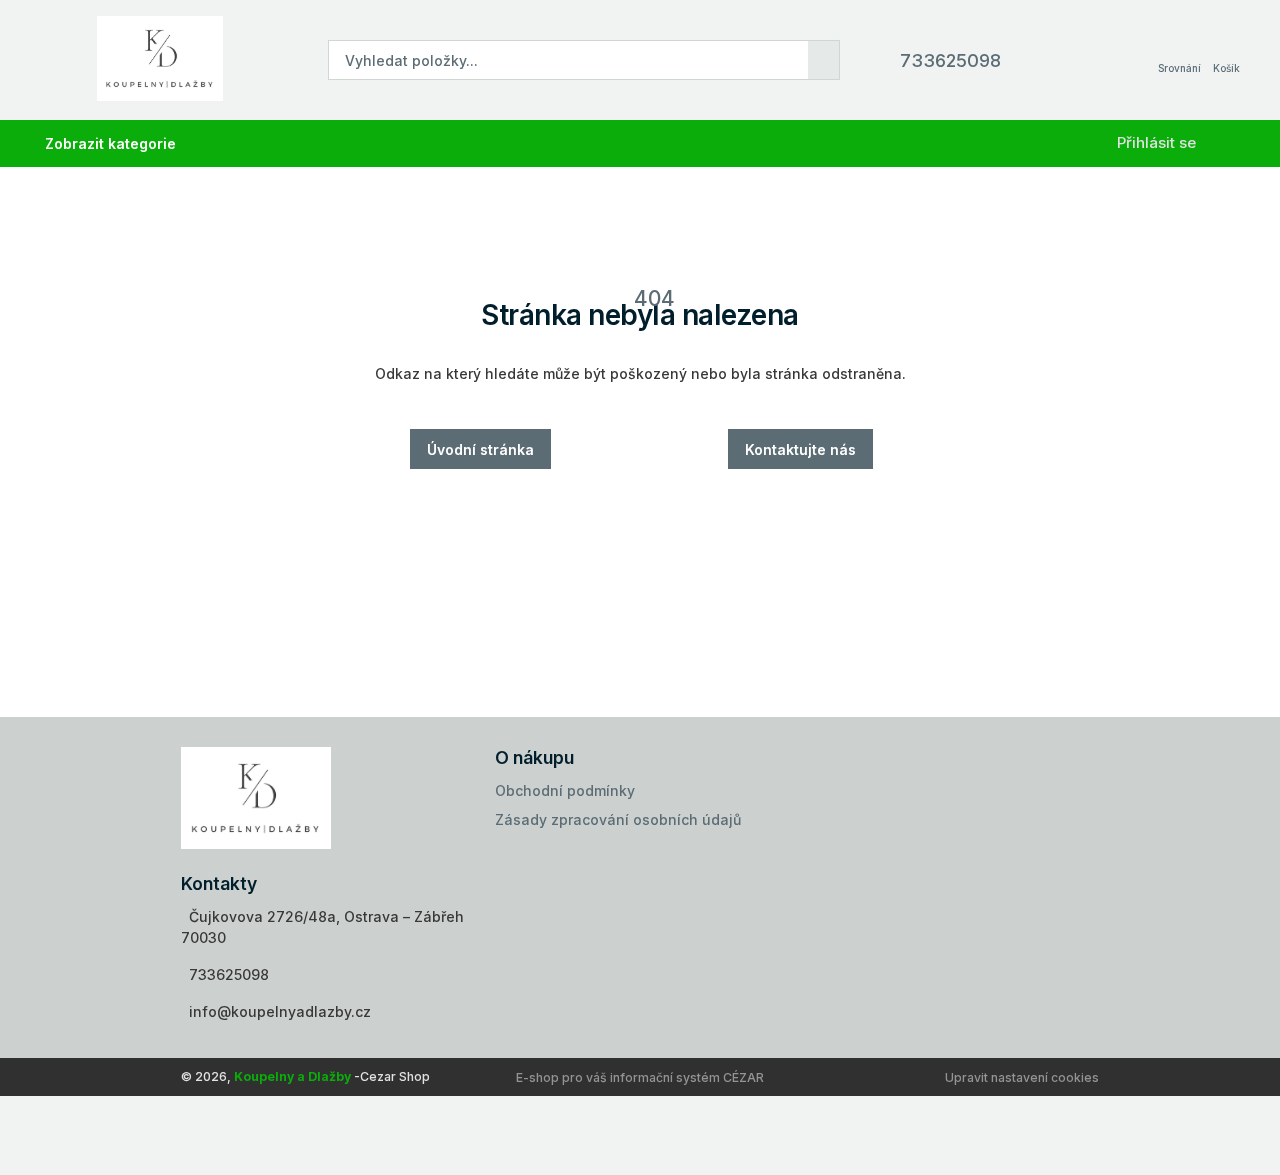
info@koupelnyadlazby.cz (280, 1011)
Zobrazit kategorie (110, 143)
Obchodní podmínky (565, 790)
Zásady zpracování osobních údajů (618, 819)
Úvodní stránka (480, 449)
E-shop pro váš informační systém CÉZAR (640, 1077)
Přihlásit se (1156, 142)
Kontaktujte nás (800, 449)
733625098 (950, 60)
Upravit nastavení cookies (1022, 1077)
